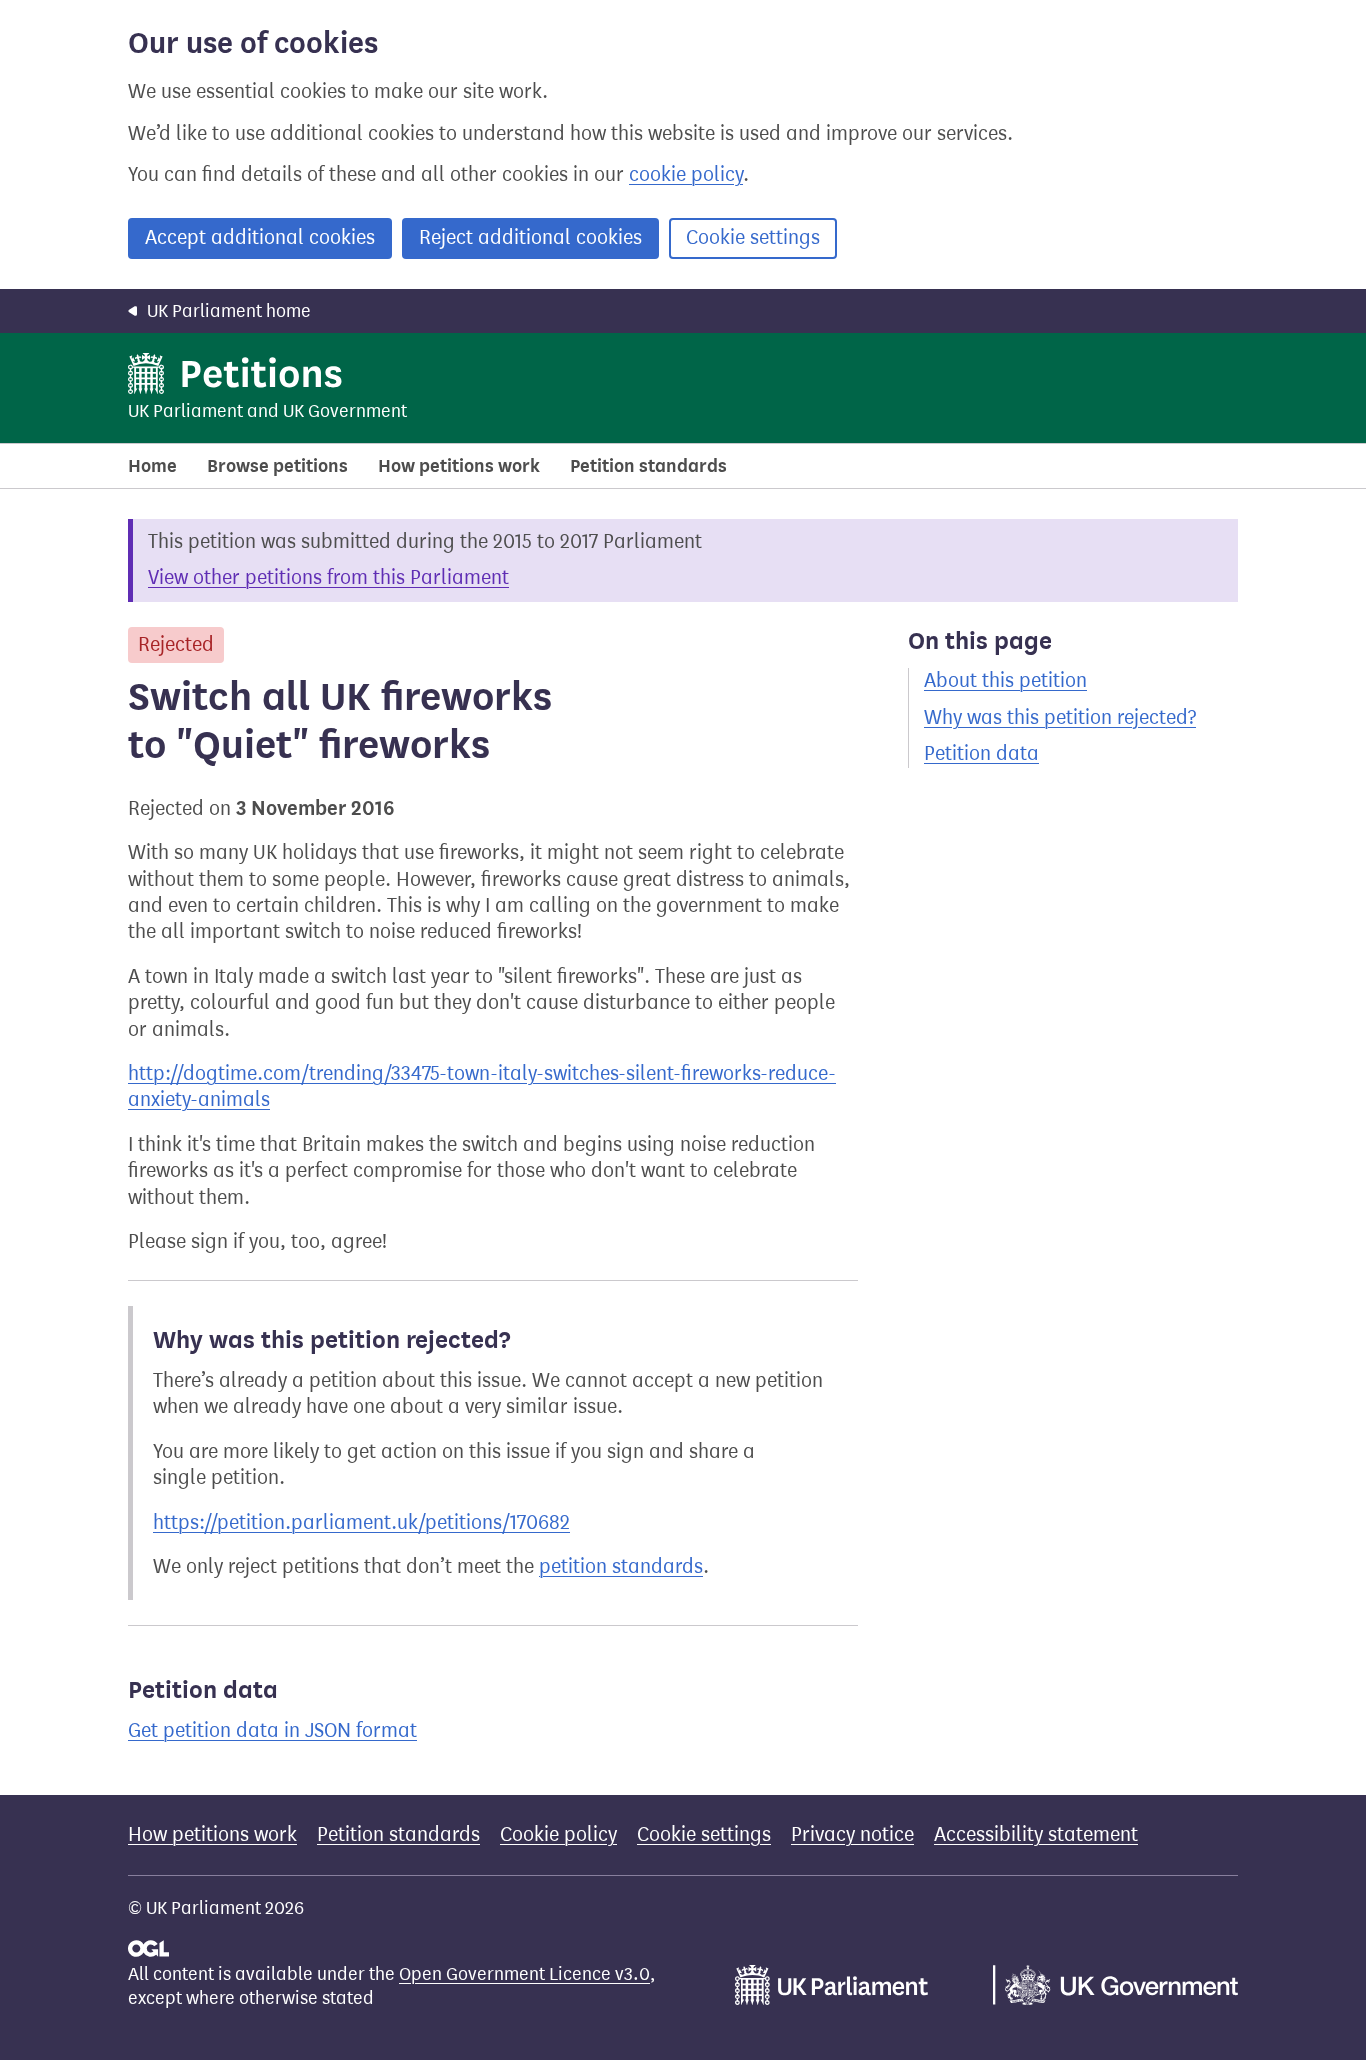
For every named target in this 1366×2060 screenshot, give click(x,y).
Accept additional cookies (260, 237)
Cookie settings (753, 237)
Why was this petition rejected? (1060, 717)
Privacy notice (852, 1834)
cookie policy (686, 174)
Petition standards (648, 466)
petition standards (621, 1566)
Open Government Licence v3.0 (524, 1974)
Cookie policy (558, 1834)
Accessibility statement (1036, 1834)
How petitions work (459, 466)
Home (152, 466)
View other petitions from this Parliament (328, 577)
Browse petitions (277, 466)
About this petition (1005, 680)
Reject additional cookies (530, 237)
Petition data (981, 753)
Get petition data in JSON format (272, 1730)
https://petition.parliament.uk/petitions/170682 (361, 1522)
